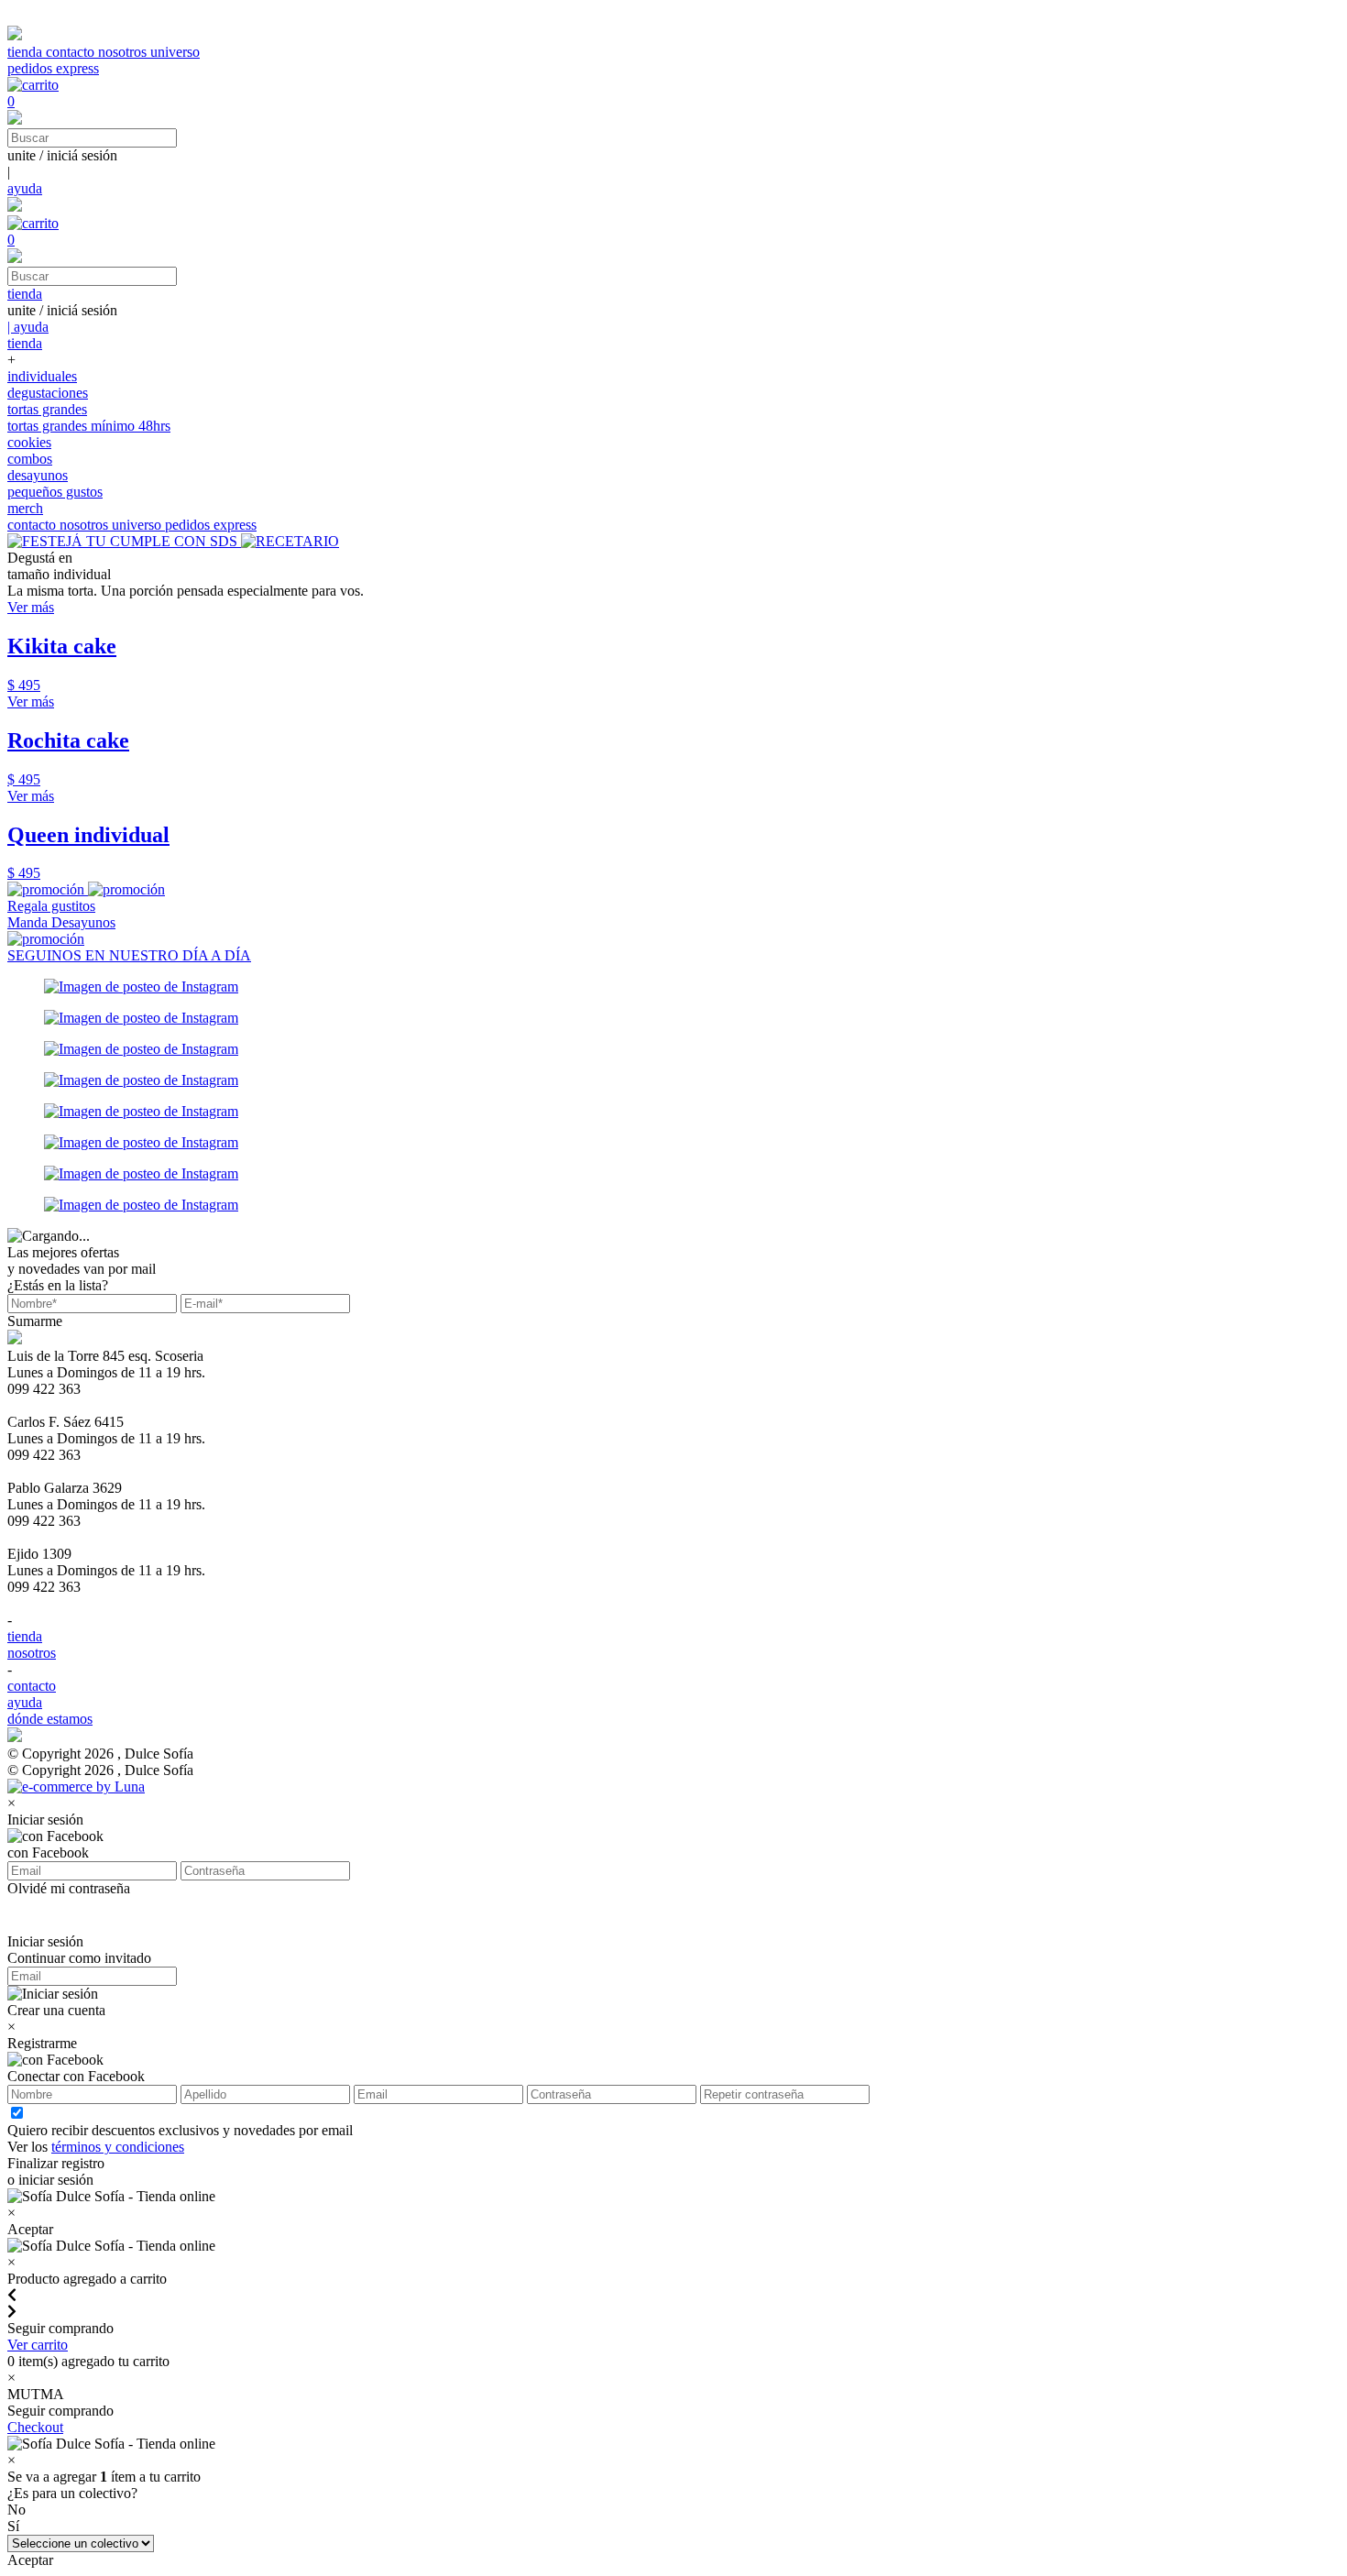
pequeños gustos (55, 492)
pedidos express (53, 68)
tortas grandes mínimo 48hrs (89, 426)
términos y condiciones (118, 2147)
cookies (29, 442)
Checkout (35, 2427)
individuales (42, 376)
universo (175, 52)
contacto (72, 52)
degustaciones (48, 393)
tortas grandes (47, 409)
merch (25, 508)
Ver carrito (38, 2345)
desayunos (38, 475)
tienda (27, 52)
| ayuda (28, 327)
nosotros (124, 52)
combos (30, 459)
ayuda (25, 188)
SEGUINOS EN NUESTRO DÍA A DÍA (129, 955)
